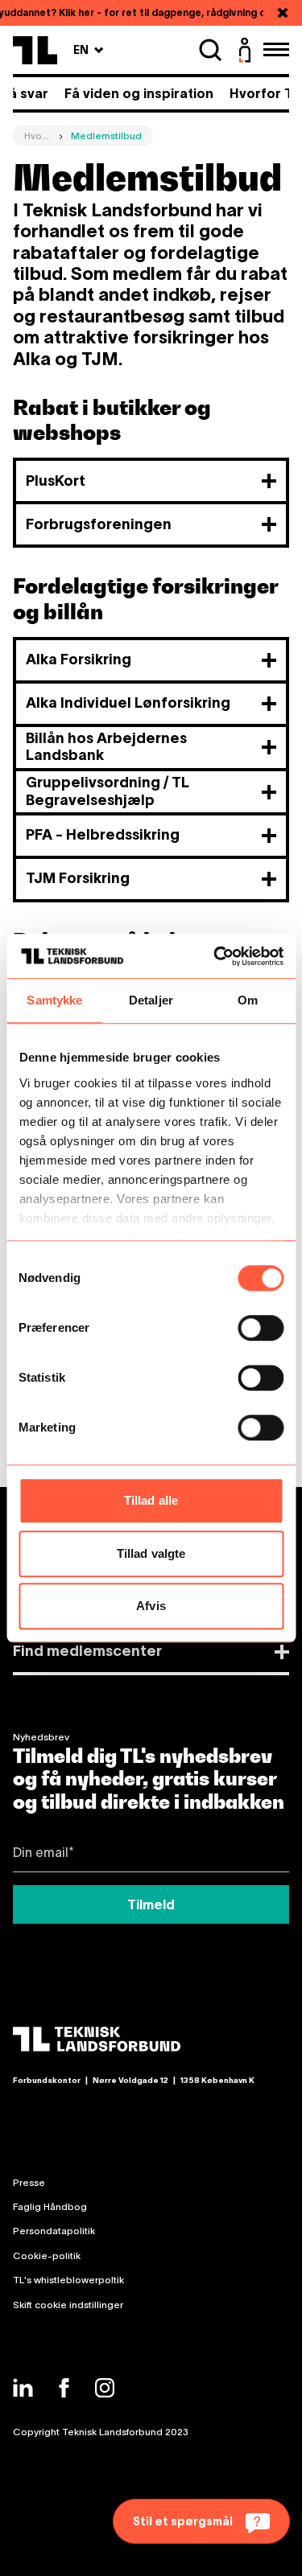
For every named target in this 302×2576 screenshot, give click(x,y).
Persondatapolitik (54, 2231)
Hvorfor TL (265, 93)
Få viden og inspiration (139, 93)
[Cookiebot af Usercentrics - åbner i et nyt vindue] (215, 956)
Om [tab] (248, 1000)
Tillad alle (151, 1500)
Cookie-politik (47, 2256)
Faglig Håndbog (50, 2206)
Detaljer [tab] (151, 1000)
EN (89, 49)
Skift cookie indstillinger (68, 2305)
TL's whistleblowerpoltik (68, 2280)
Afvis (151, 1606)
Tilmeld (151, 1904)
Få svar (25, 93)
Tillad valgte (151, 1553)
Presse (29, 2182)
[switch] (261, 1328)
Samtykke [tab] (54, 1000)
